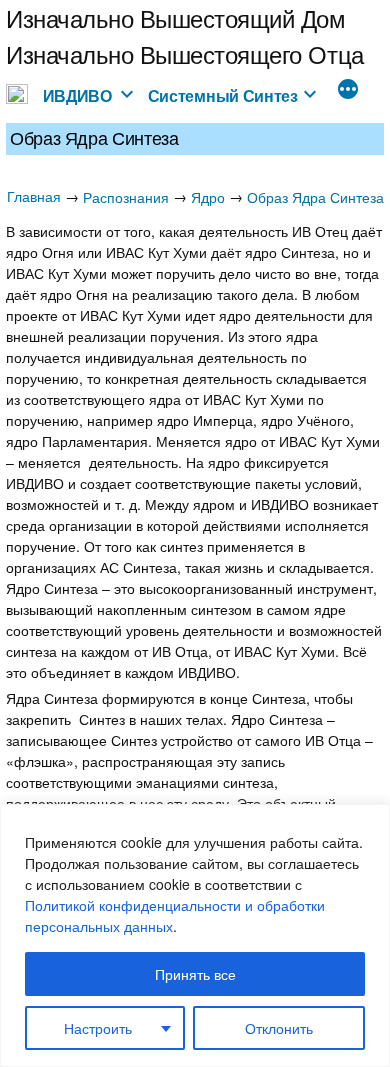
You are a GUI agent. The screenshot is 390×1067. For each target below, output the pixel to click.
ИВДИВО (77, 95)
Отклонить (279, 1028)
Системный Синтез (223, 95)
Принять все (195, 974)
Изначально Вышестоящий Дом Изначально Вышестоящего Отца (185, 35)
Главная (34, 196)
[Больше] (348, 91)
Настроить (98, 1028)
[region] (195, 935)
